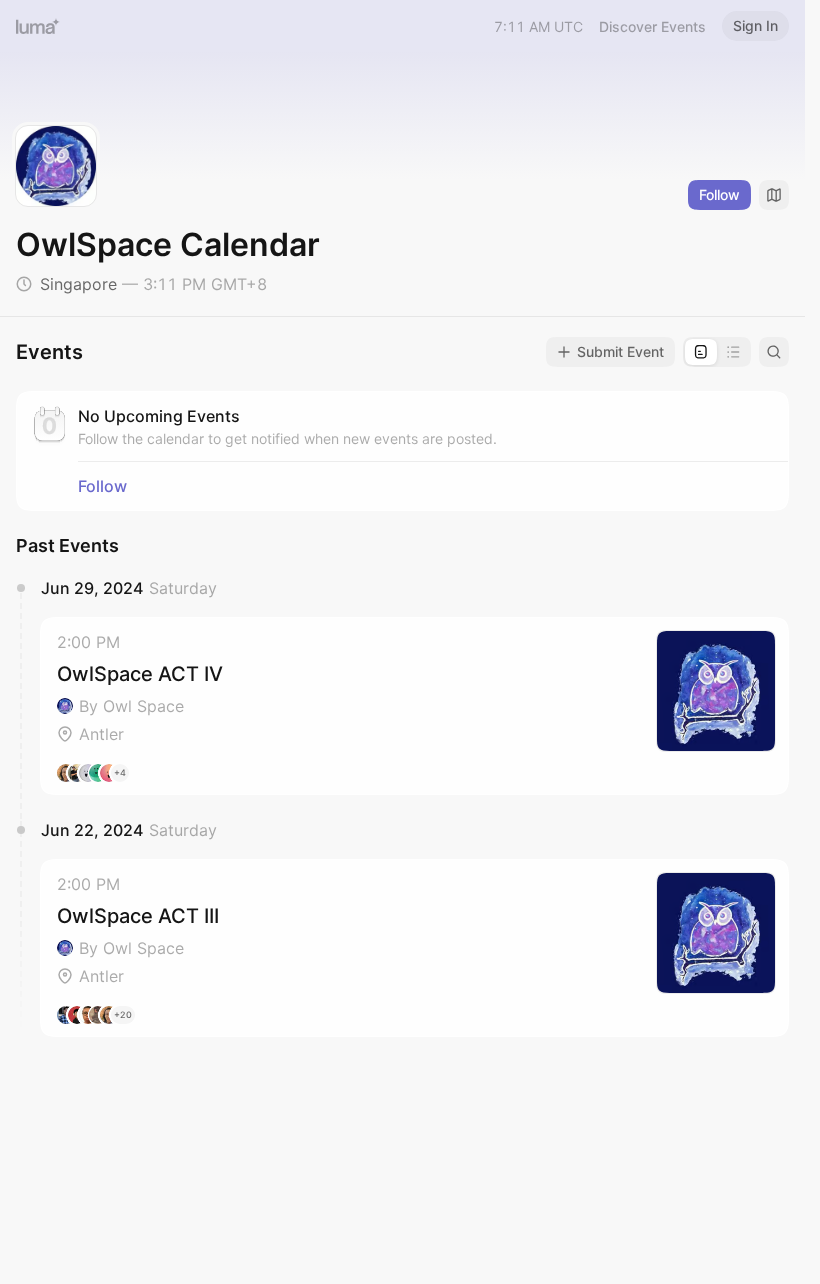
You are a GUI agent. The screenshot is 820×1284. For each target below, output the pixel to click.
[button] (414, 706)
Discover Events (652, 26)
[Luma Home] (38, 26)
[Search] (774, 352)
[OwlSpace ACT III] (414, 948)
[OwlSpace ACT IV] (414, 706)
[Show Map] (774, 195)
